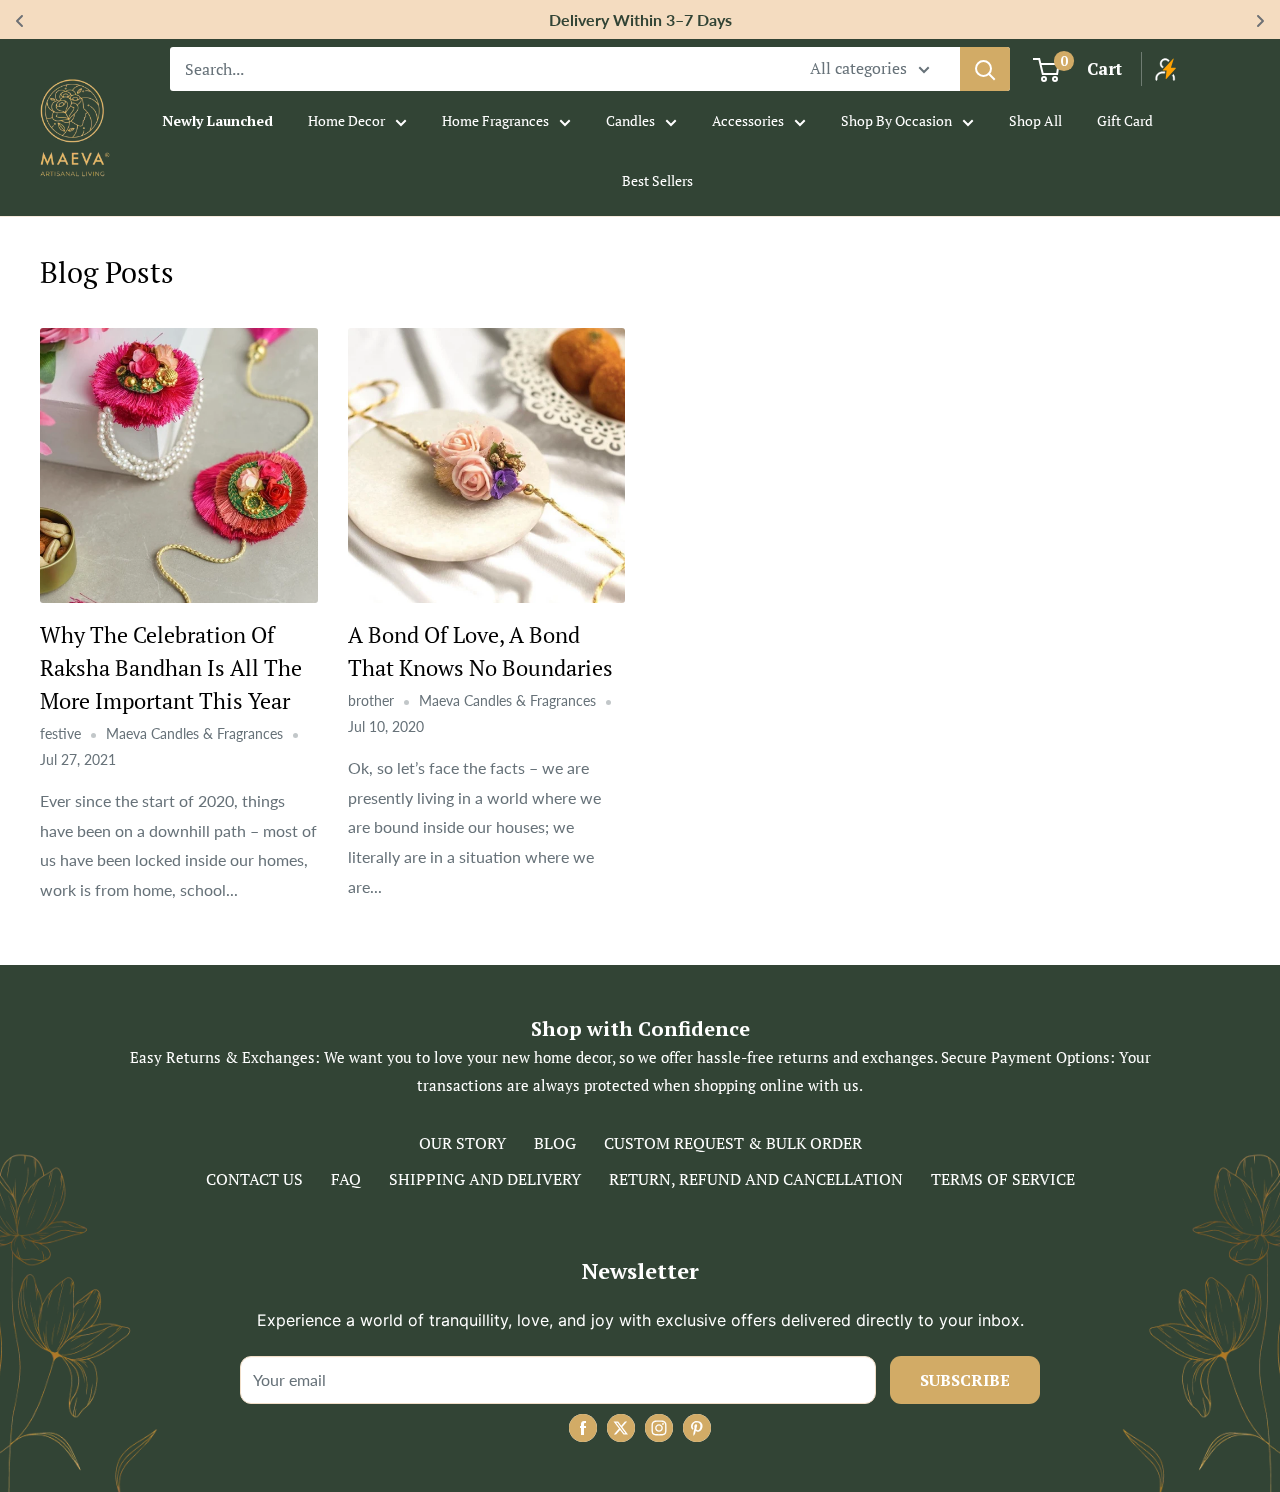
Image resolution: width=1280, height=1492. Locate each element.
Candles (630, 120)
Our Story (462, 1143)
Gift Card (1125, 120)
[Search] (985, 69)
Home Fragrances (495, 120)
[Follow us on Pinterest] (697, 1428)
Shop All (1035, 120)
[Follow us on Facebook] (583, 1428)
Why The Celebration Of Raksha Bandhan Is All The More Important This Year (171, 667)
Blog (555, 1143)
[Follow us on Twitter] (621, 1428)
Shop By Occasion (896, 120)
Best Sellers (657, 180)
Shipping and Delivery (485, 1179)
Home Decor (346, 120)
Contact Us (254, 1179)
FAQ (346, 1179)
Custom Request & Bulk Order (733, 1143)
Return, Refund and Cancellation (756, 1179)
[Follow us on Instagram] (659, 1428)
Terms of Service (1003, 1179)
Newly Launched (217, 120)
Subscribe (965, 1380)
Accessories (748, 120)
